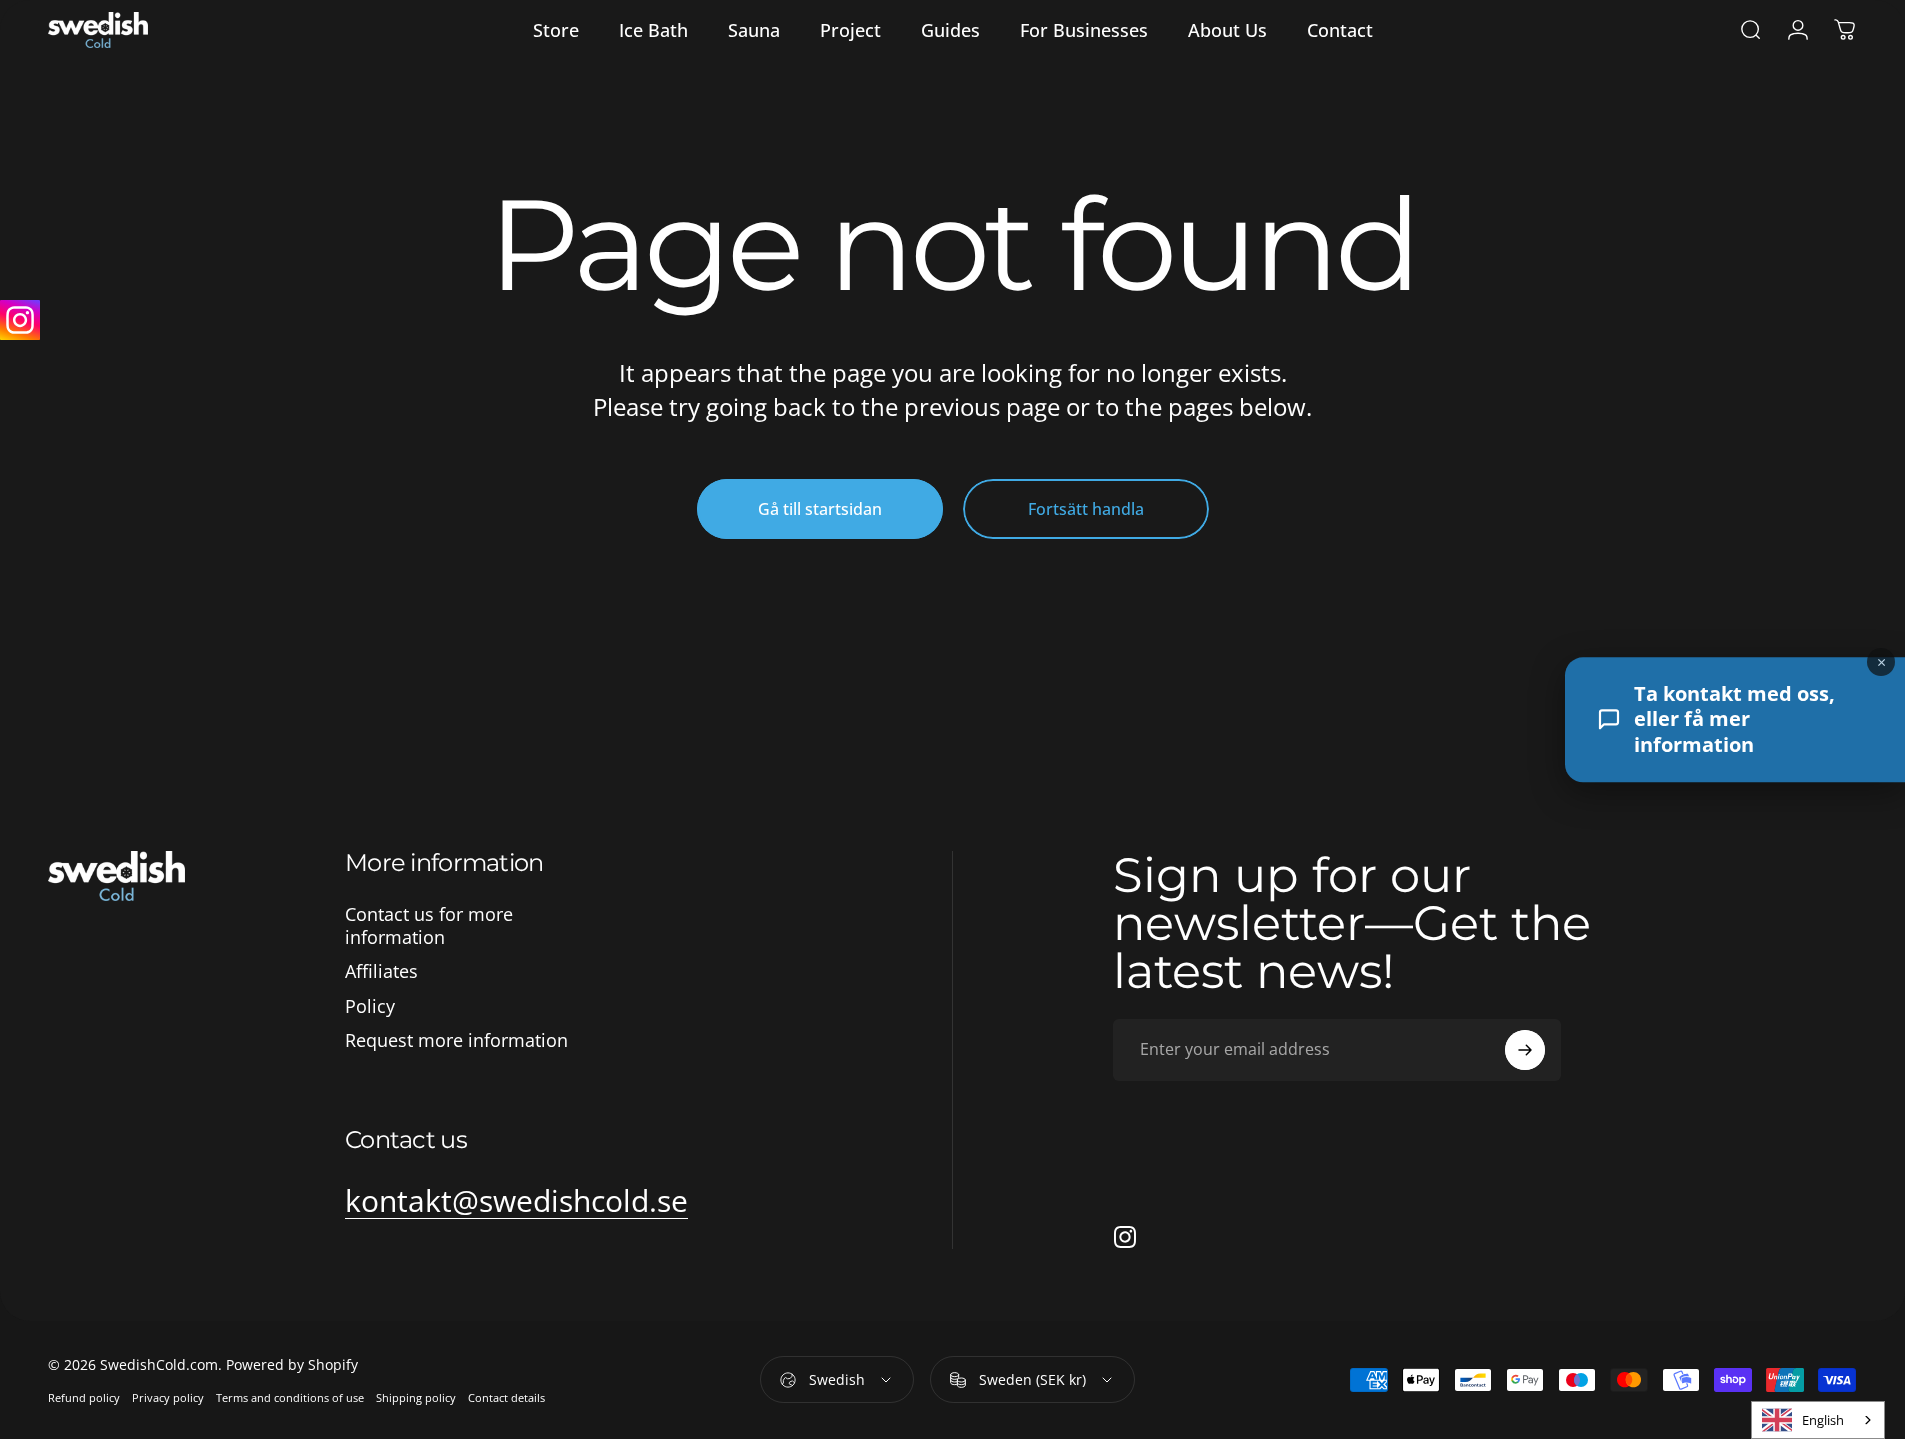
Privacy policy (168, 1397)
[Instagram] (20, 320)
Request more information (456, 1040)
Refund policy (84, 1397)
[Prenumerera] (1525, 1050)
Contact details (506, 1397)
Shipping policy (416, 1397)
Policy (370, 1006)
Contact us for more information (429, 925)
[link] (516, 1201)
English (1823, 1420)
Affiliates (381, 971)
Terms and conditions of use (290, 1397)
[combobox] (1818, 1420)
